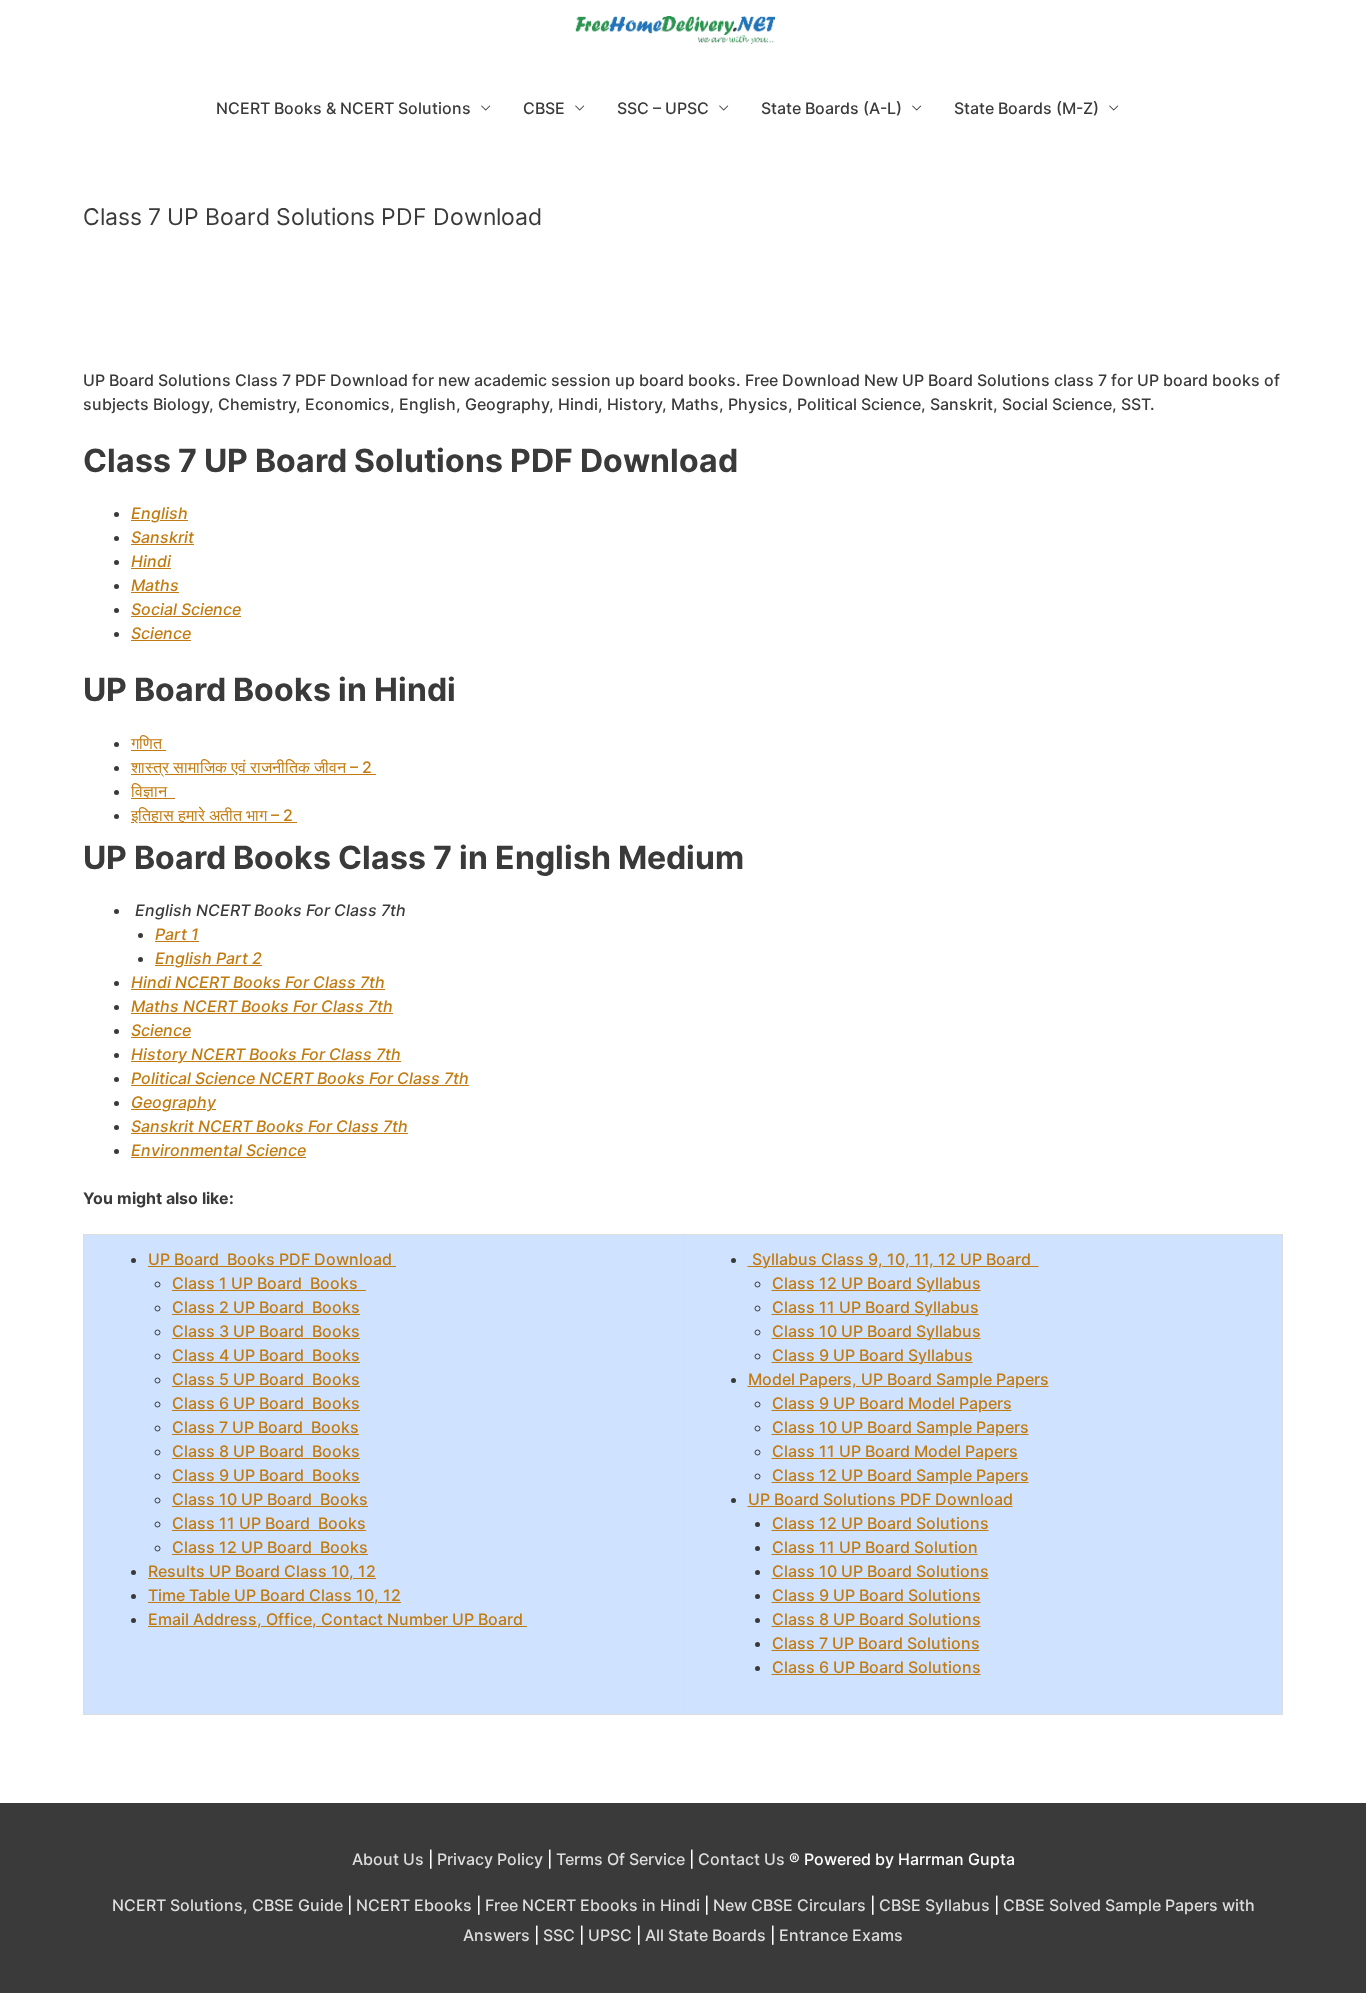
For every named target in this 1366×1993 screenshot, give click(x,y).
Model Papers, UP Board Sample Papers (898, 1379)
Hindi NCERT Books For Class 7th (258, 982)
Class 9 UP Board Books (266, 1475)
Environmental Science (218, 1150)
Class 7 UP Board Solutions (876, 1643)
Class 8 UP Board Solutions (876, 1619)
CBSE (544, 108)
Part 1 (177, 934)
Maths (155, 585)
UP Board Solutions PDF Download (880, 1499)
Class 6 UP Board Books (266, 1403)
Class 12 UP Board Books (270, 1547)
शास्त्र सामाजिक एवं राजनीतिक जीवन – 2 (253, 767)
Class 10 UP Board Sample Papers (900, 1427)
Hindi (151, 561)
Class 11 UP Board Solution (875, 1547)
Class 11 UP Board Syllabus (875, 1307)
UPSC (610, 1935)
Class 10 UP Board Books (270, 1499)
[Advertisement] (683, 309)
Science (161, 633)
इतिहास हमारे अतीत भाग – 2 (214, 815)
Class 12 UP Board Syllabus (876, 1283)
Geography (173, 1102)
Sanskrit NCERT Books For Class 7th (269, 1126)
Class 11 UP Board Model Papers (895, 1451)
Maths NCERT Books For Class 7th (262, 1006)
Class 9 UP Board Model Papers (892, 1403)
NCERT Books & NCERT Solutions (343, 108)
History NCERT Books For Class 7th (266, 1054)
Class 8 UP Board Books (266, 1451)
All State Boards (705, 1935)
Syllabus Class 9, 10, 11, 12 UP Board (893, 1259)
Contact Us (741, 1859)
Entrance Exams (841, 1935)
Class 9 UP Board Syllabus (872, 1355)
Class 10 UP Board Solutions (880, 1571)
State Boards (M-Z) (1026, 108)
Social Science (186, 609)
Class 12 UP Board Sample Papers (900, 1475)
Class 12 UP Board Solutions (880, 1523)
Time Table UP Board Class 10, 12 (274, 1595)
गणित (148, 743)
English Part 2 (208, 958)
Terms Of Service (620, 1859)
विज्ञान (153, 791)
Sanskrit (162, 537)
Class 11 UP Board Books (269, 1523)
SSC (559, 1935)
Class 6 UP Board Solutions (876, 1667)
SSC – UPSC (663, 108)
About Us (388, 1859)
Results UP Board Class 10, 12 (262, 1571)
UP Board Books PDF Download (272, 1259)
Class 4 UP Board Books (266, 1355)
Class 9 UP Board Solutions (876, 1595)
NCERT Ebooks (414, 1905)
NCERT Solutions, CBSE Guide (227, 1905)
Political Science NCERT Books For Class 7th (300, 1078)
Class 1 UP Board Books (269, 1283)
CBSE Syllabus (934, 1905)
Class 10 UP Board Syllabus (876, 1331)
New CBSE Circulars (789, 1905)
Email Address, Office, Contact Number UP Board (337, 1619)
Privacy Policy (490, 1859)
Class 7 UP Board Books (265, 1427)
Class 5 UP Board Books (266, 1379)
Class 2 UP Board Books (266, 1307)
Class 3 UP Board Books (266, 1331)
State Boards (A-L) (831, 108)
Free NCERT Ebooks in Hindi (592, 1905)
